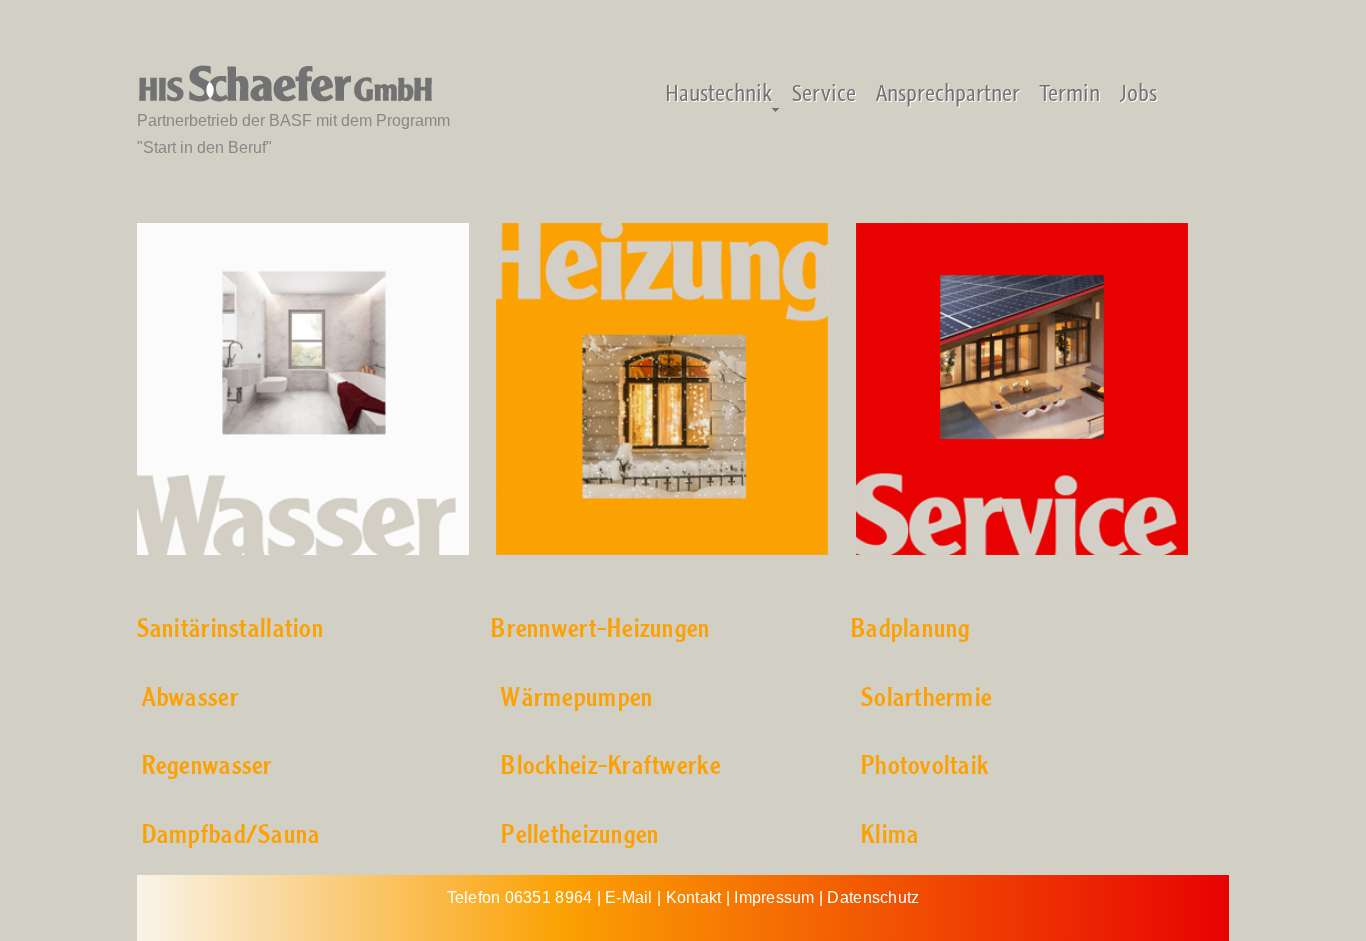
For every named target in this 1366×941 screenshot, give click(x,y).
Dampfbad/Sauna (231, 835)
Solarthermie (926, 698)
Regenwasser (207, 766)
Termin (1070, 93)
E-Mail (629, 897)
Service (824, 93)
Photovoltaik (925, 766)
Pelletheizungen (580, 835)
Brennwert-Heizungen (600, 629)
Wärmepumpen (577, 698)
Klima (890, 835)
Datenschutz (873, 897)
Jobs (1138, 93)
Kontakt (694, 897)
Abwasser (190, 698)
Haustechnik (718, 93)
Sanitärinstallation (230, 629)
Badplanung (911, 629)
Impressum (774, 897)
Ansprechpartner (948, 93)
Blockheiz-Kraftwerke (611, 766)
